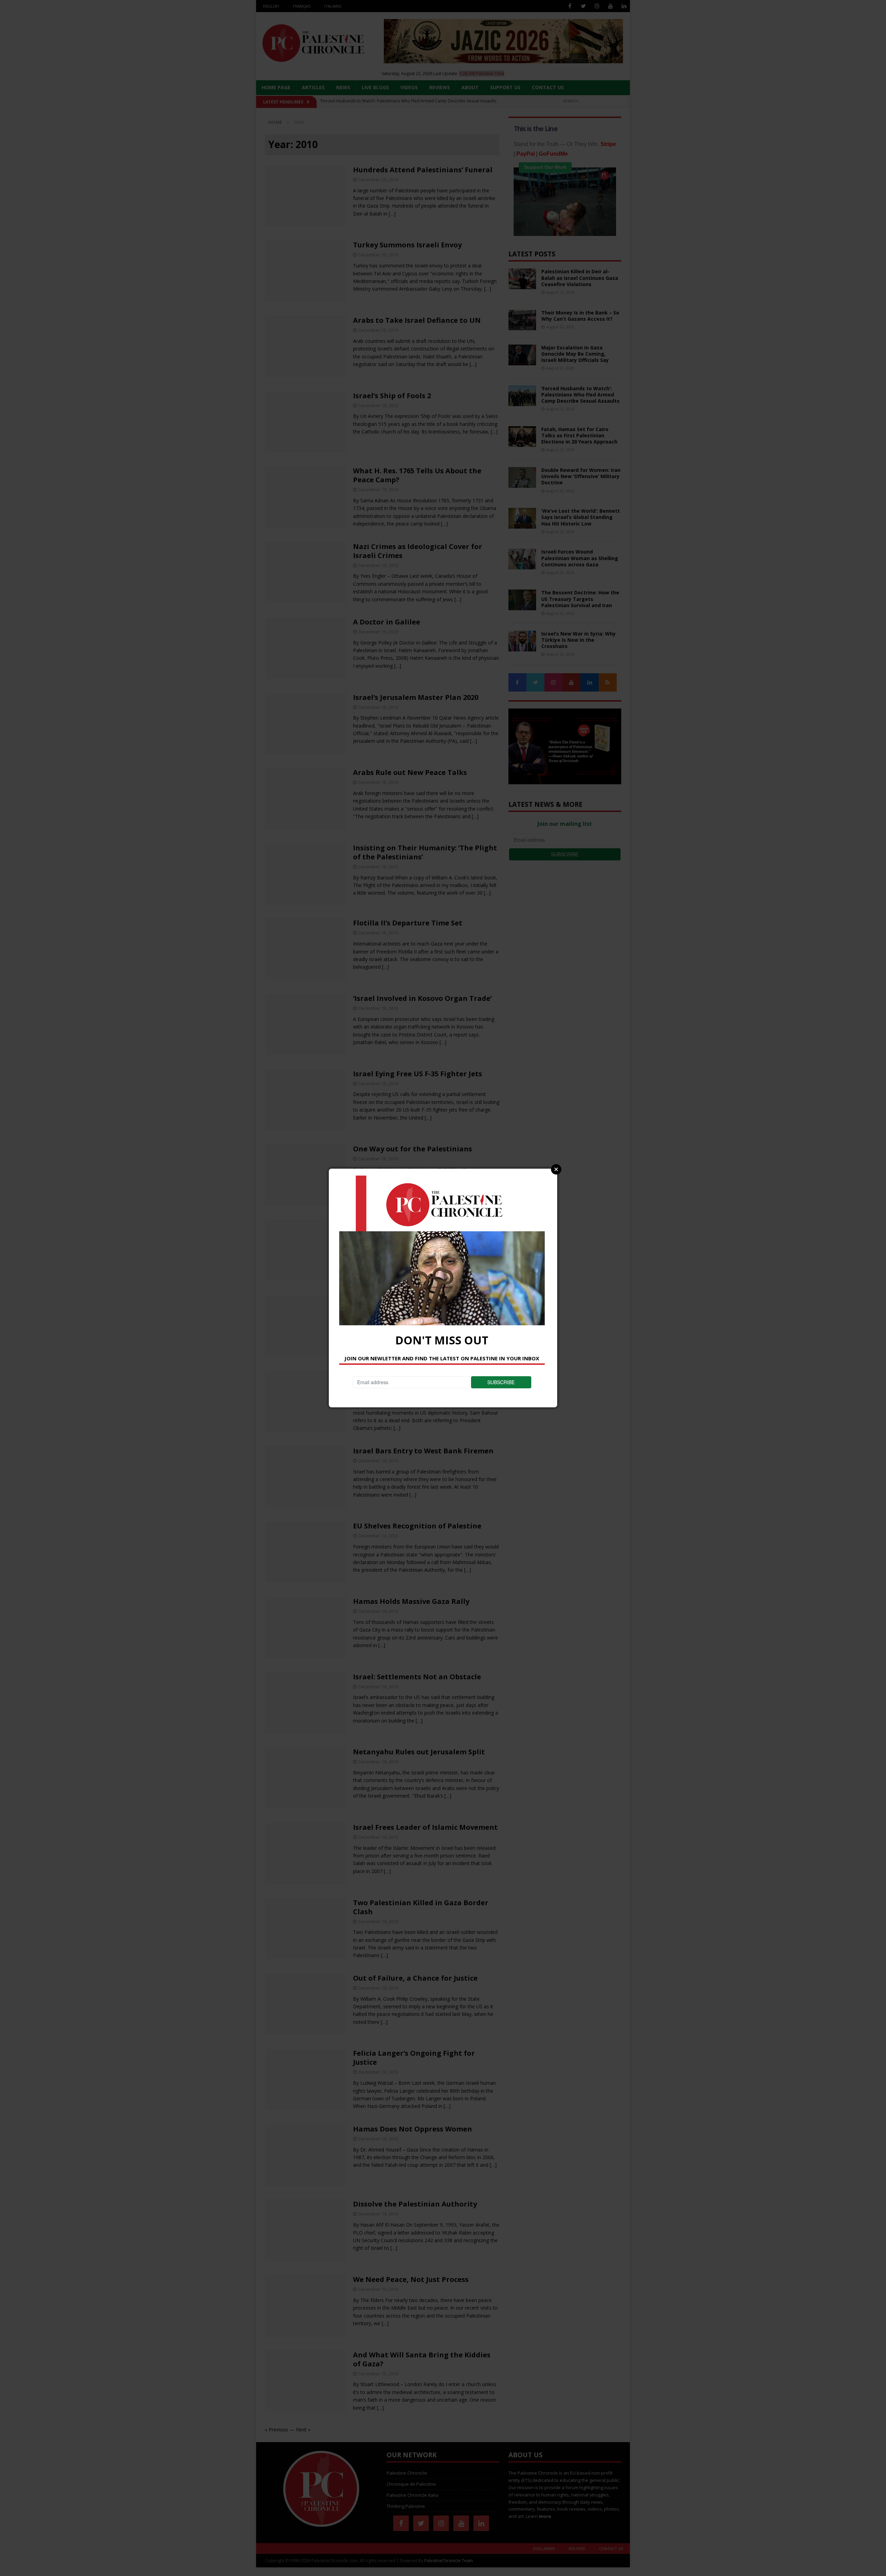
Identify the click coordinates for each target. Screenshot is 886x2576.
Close (556, 1169)
